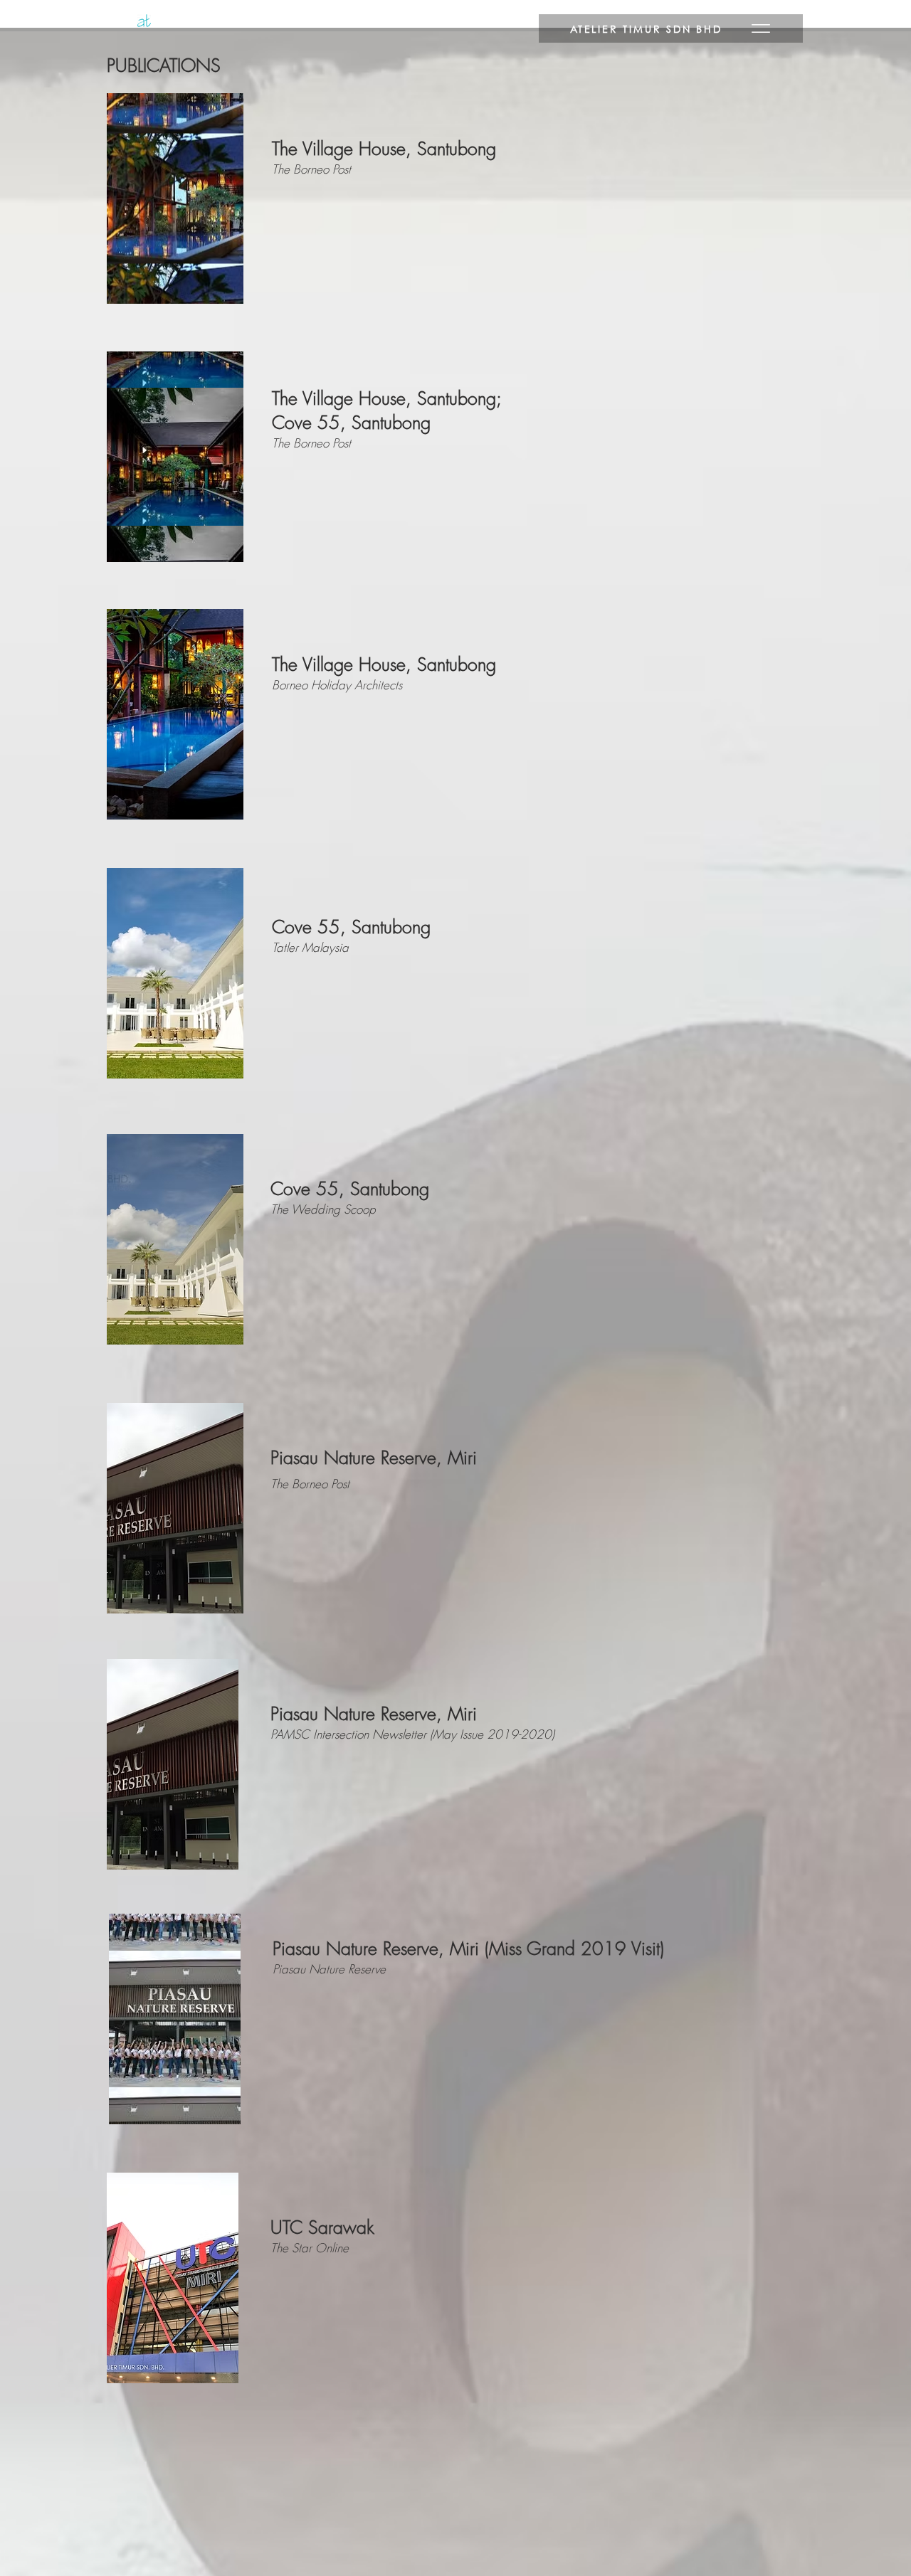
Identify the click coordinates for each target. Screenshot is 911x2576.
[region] (175, 198)
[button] (671, 28)
